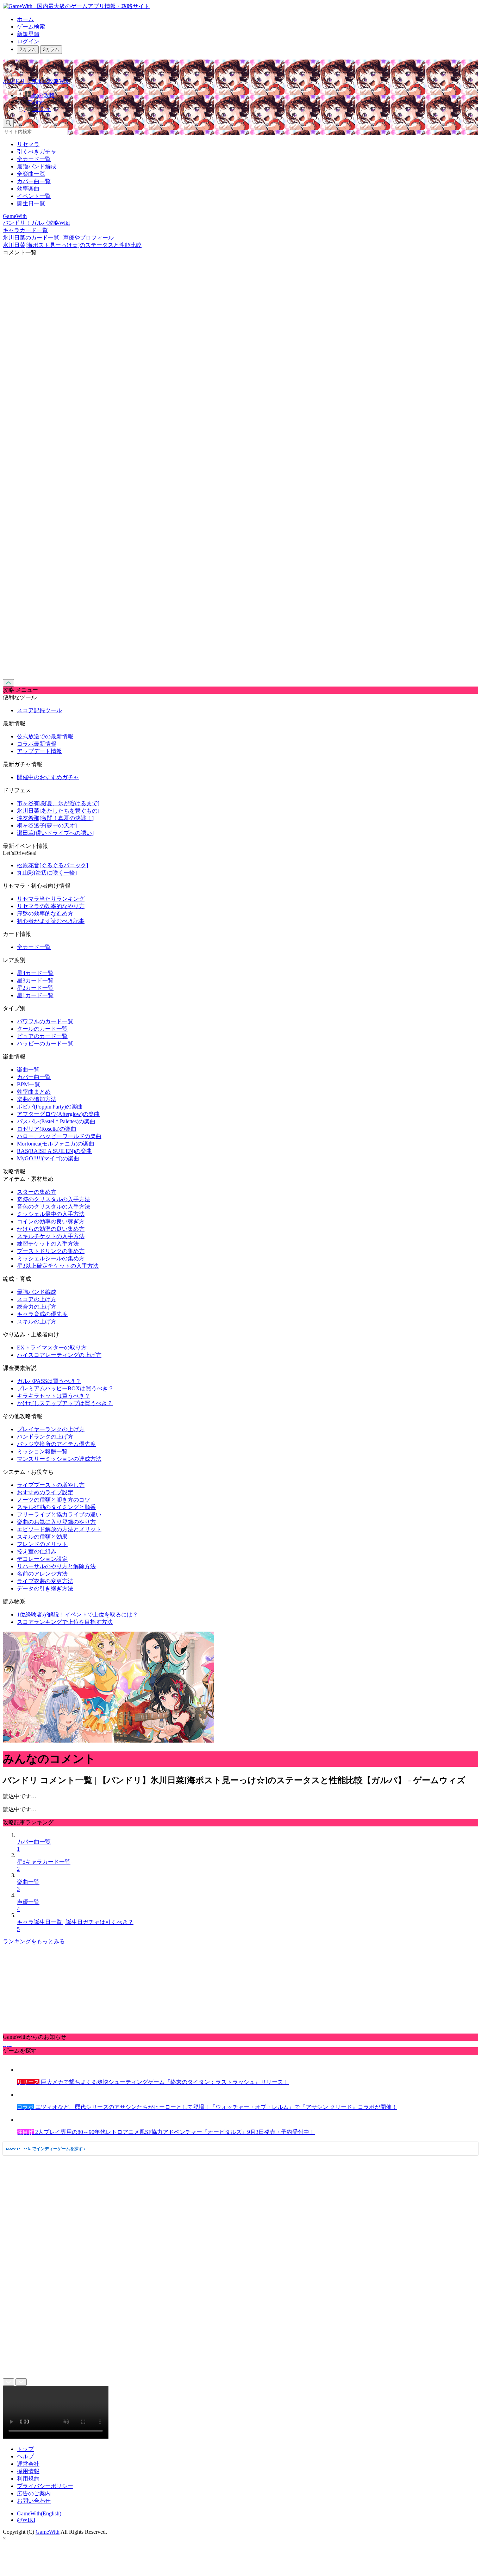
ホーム (25, 19)
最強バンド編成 (37, 166)
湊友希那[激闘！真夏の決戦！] (55, 818)
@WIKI (26, 2520)
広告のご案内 (34, 2493)
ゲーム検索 (31, 27)
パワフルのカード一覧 (45, 1021)
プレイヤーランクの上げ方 (51, 1429)
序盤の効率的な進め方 (45, 914)
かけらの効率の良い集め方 (51, 1229)
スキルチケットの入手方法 (51, 1236)
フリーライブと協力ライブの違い (59, 1514)
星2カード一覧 (35, 988)
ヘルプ (25, 2456)
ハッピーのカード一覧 (45, 1044)
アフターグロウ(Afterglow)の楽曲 (58, 1114)
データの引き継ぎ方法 (45, 1588)
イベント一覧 (34, 196)
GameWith (48, 2532)
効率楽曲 (28, 189)
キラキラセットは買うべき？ (54, 1396)
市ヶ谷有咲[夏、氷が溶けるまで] (58, 803)
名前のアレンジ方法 (42, 1574)
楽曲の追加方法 (37, 1099)
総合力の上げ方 (37, 1307)
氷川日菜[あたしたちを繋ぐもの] (58, 811)
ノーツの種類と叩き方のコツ (54, 1500)
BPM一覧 (29, 1084)
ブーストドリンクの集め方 (51, 1251)
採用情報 (28, 2471)
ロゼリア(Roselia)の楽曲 (47, 1129)
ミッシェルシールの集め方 (51, 1258)
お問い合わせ (34, 2501)
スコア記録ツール (39, 710)
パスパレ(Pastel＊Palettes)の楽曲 (56, 1121)
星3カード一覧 (35, 980)
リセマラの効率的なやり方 (51, 906)
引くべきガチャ (37, 152)
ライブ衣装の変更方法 (45, 1581)
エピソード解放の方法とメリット (59, 1529)
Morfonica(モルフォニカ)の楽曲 (56, 1144)
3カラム (51, 49)
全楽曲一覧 (31, 174)
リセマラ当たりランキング (51, 899)
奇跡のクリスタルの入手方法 (54, 1199)
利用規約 (28, 2479)
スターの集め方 (37, 1192)
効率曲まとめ (34, 1092)
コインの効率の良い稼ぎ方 (51, 1221)
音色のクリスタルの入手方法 (54, 1207)
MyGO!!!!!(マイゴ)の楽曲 (48, 1158)
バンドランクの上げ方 (45, 1437)
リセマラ (28, 144)
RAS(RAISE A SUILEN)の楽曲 (54, 1151)
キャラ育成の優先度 (42, 1314)
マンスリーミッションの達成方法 (59, 1459)
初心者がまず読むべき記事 (51, 921)
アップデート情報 (39, 751)
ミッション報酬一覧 (42, 1451)
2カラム (28, 49)
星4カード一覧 (35, 973)
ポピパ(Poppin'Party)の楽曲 (50, 1107)
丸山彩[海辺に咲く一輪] (47, 873)
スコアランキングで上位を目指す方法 (65, 1622)
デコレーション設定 (42, 1559)
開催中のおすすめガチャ (48, 777)
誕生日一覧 (31, 203)
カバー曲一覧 (34, 181)
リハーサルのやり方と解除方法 (56, 1566)
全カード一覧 (34, 159)
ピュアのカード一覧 (42, 1036)
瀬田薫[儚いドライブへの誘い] (55, 833)
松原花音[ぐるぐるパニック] (52, 865)
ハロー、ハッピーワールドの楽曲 (59, 1136)
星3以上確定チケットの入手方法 (58, 1266)
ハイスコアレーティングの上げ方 (59, 1355)
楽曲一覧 (28, 1070)
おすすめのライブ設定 (45, 1492)
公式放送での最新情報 (45, 736)
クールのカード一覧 (42, 1029)
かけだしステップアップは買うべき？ (65, 1403)
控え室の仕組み (37, 1551)
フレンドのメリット (42, 1544)
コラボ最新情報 (37, 744)
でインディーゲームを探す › (46, 2149)
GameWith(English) (39, 2513)
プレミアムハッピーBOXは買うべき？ (65, 1388)
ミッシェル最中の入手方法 (51, 1214)
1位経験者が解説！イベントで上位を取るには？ (77, 1615)
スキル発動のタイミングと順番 (56, 1507)
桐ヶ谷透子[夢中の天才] (47, 825)
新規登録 (28, 34)
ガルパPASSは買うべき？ (49, 1381)
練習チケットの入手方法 (48, 1244)
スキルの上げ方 (37, 1321)
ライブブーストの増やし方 (51, 1485)
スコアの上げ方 (37, 1299)
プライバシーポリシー (45, 2486)
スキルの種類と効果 (42, 1537)
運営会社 (28, 2464)
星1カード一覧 (35, 995)
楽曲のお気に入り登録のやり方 (56, 1522)
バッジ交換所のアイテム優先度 (56, 1444)
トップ (25, 2449)
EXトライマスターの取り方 (52, 1348)
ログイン (28, 41)
